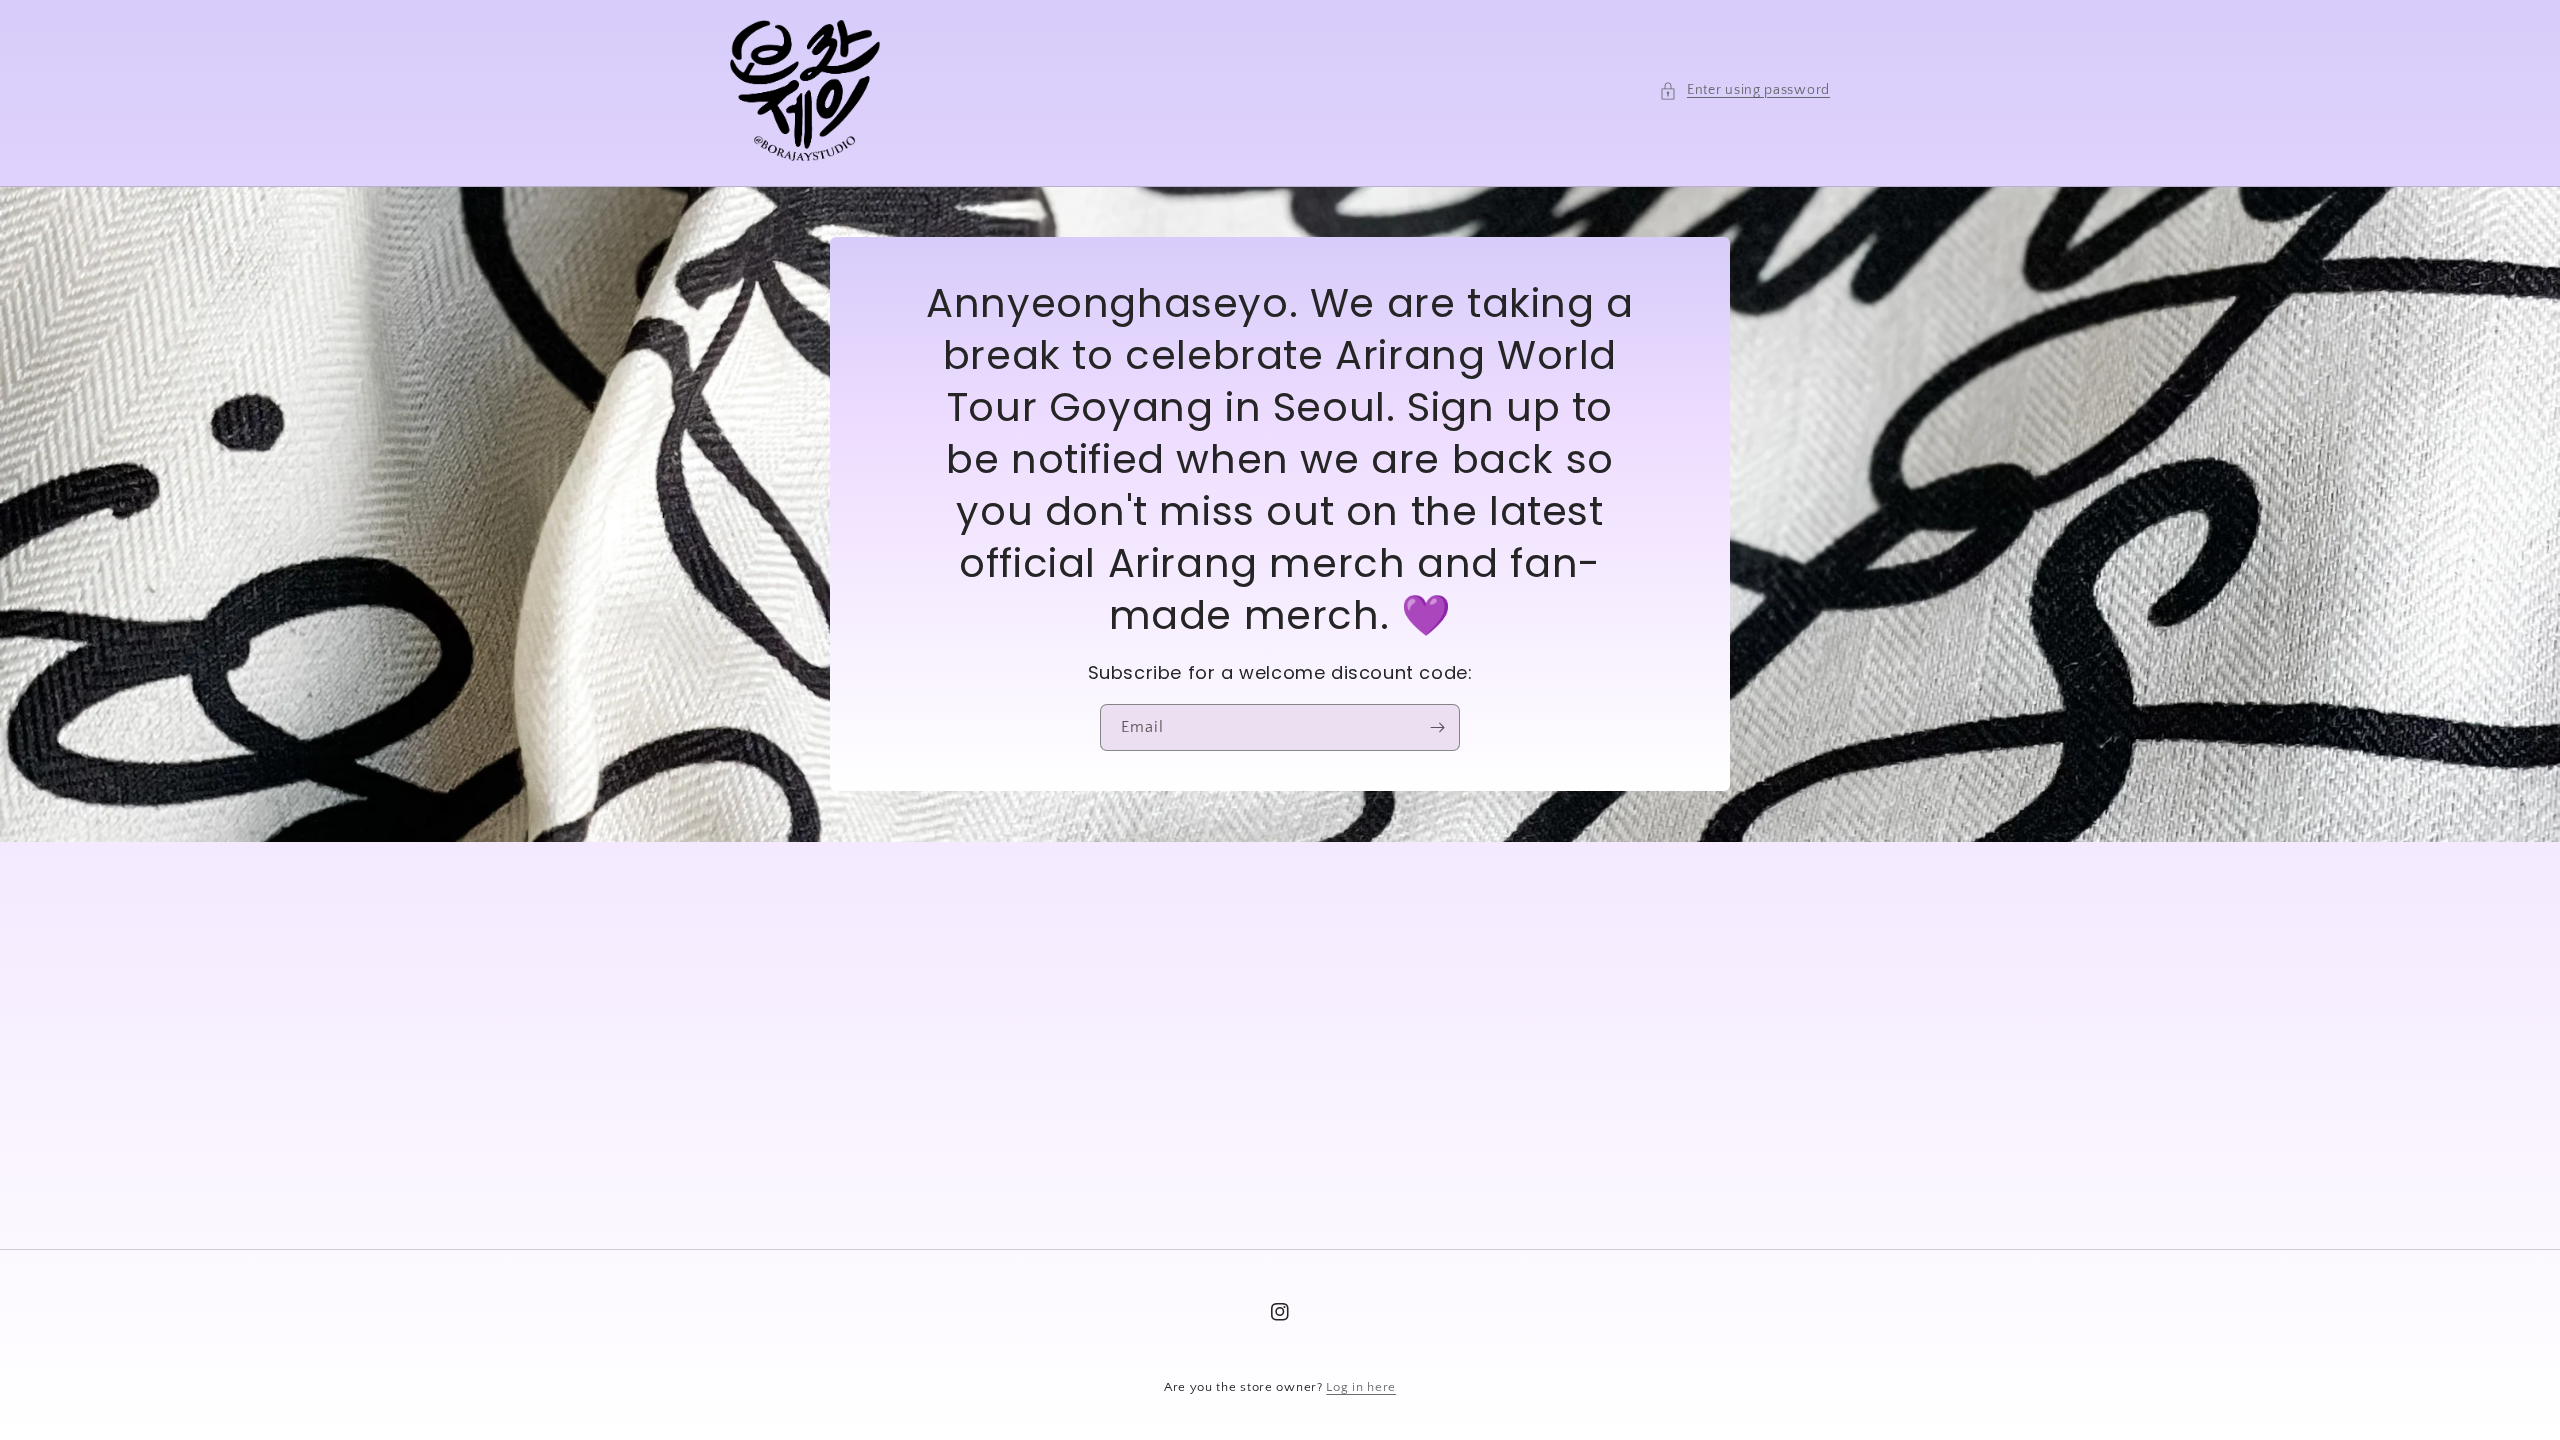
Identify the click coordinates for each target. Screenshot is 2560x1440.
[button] (1744, 90)
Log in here (1361, 1387)
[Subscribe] (1437, 728)
